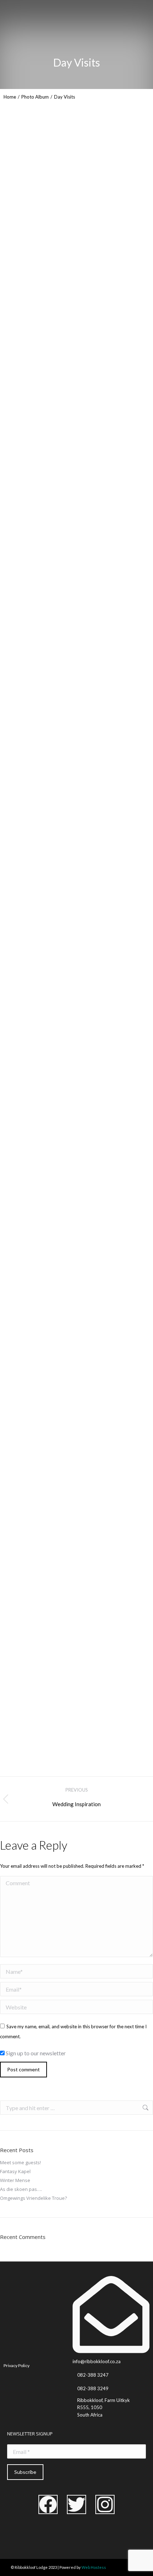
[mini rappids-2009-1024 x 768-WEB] (53, 1232)
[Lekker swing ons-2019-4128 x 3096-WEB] (53, 770)
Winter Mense (15, 2180)
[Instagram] (105, 2504)
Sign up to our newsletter (35, 2053)
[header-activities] (53, 476)
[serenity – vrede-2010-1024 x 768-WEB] (53, 1640)
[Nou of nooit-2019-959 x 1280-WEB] (53, 588)
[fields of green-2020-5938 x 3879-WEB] (53, 916)
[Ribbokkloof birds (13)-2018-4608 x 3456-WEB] (53, 1152)
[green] (53, 1472)
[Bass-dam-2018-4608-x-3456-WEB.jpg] (53, 1071)
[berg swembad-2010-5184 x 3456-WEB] (53, 695)
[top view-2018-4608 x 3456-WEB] (53, 1392)
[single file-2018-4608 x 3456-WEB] (53, 396)
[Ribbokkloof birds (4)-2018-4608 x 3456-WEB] (53, 1720)
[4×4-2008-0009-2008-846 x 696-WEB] (53, 1556)
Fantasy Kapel (15, 2171)
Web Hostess (94, 2567)
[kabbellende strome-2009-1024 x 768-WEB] (53, 1312)
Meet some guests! (20, 2162)
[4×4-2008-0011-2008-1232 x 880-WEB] (53, 846)
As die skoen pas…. (21, 2189)
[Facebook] (48, 2504)
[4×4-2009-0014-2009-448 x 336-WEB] (53, 991)
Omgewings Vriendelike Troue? (33, 2198)
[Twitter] (76, 2504)
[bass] (53, 285)
